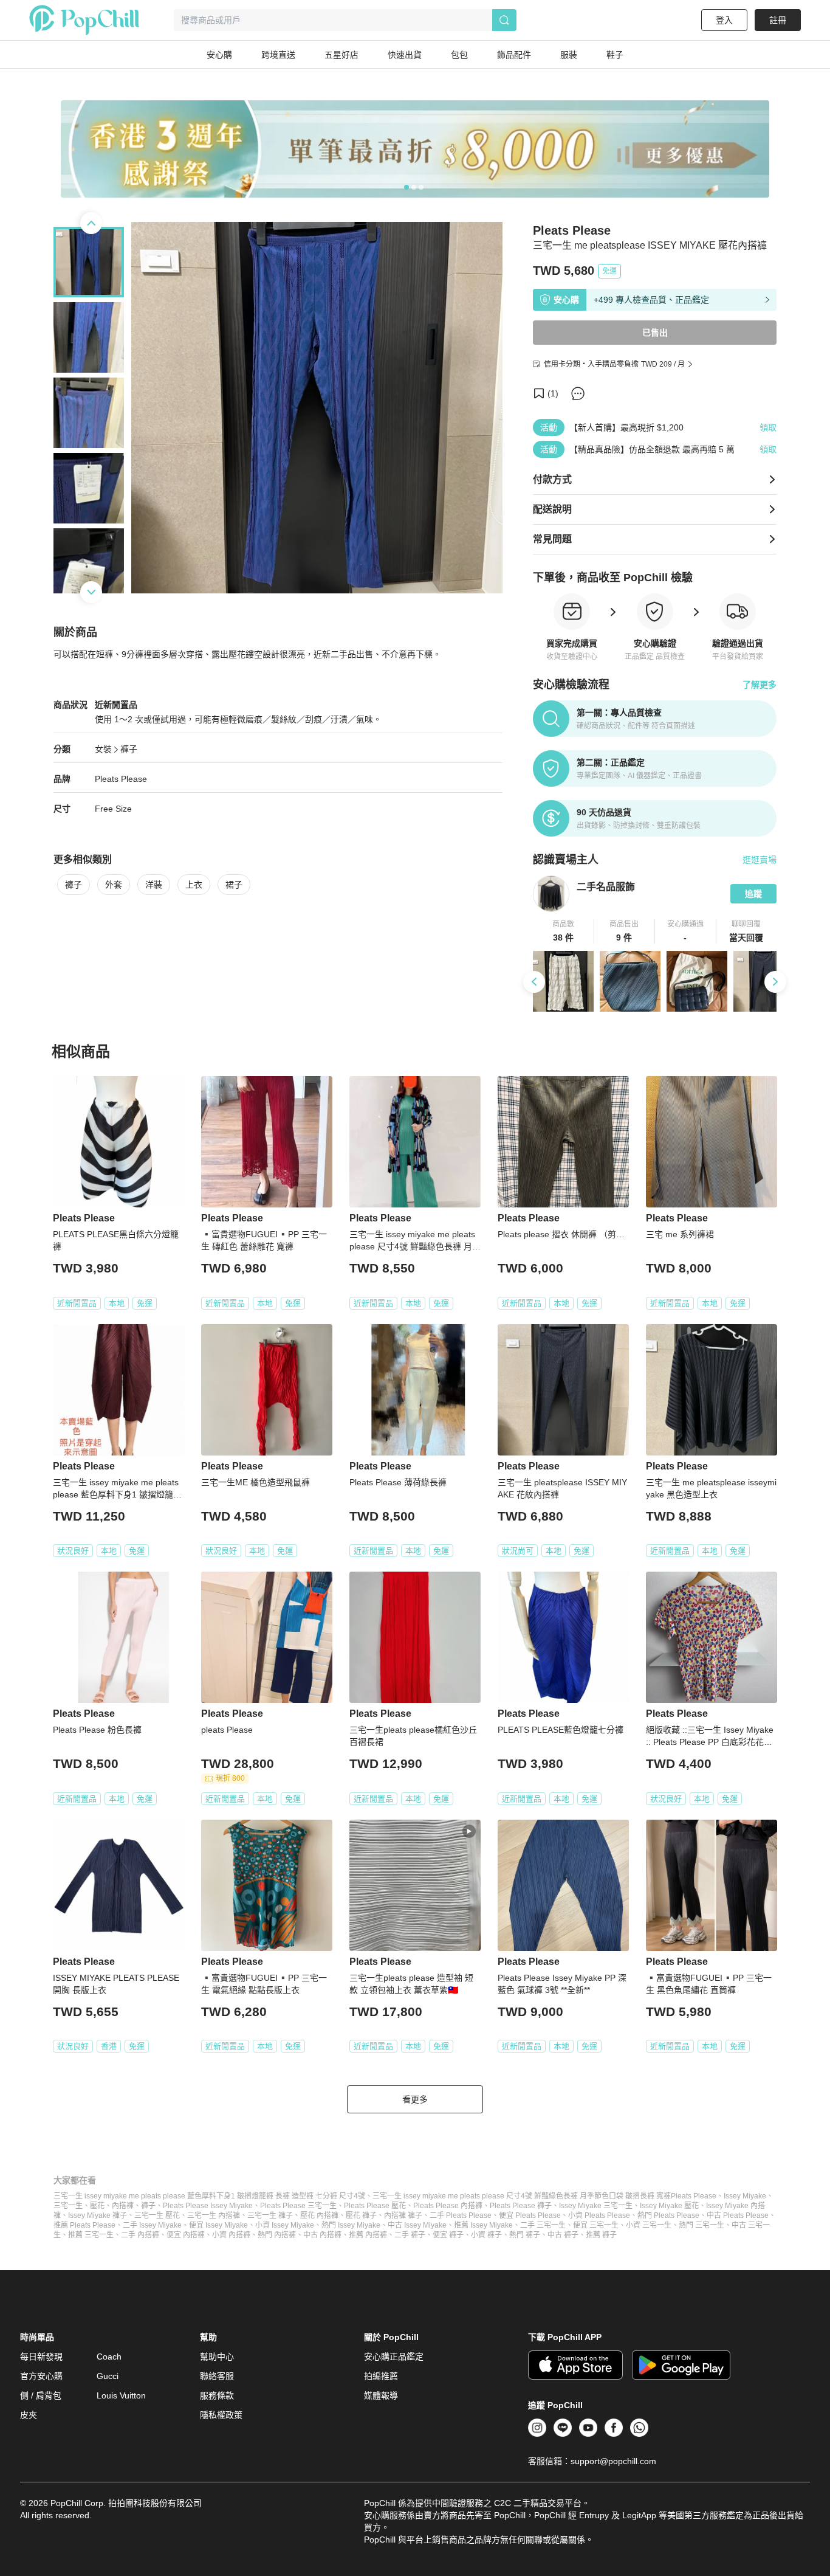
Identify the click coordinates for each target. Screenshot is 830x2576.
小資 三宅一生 (649, 2225)
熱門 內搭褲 (277, 2235)
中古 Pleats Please (738, 2215)
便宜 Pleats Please (530, 2215)
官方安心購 (41, 2376)
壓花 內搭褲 (319, 2215)
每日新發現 (41, 2357)
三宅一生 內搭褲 (214, 2215)
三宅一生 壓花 (157, 2215)
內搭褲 (123, 2206)
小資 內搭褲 (231, 2235)
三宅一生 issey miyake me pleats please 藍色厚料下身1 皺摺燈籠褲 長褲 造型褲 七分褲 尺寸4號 (209, 2196)
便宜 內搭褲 (186, 2235)
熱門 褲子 (525, 2235)
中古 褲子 (563, 2235)
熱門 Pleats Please (668, 2215)
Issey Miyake (745, 2196)
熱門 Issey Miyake (351, 2225)
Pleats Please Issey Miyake (208, 2206)
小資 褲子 (486, 2235)
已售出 (655, 333)
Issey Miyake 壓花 (669, 2206)
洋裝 (154, 885)
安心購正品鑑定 (394, 2357)
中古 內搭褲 (322, 2235)
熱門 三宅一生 (701, 2225)
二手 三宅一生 (543, 2225)
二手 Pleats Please (461, 2215)
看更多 (415, 2099)
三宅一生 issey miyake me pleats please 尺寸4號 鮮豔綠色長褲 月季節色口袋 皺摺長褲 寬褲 (522, 2196)
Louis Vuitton (121, 2395)
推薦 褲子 (601, 2235)
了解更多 (760, 685)
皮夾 (29, 2415)
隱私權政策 (221, 2415)
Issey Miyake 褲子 (98, 2215)
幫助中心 (217, 2357)
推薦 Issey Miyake (483, 2225)
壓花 (97, 2206)
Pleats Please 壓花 (375, 2206)
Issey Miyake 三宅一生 (596, 2206)
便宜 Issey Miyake (218, 2225)
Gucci (108, 2376)
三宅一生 (68, 2206)
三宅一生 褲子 (270, 2215)
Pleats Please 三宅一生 (298, 2206)
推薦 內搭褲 (368, 2235)
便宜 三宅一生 (596, 2225)
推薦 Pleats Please (84, 2225)
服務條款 (217, 2395)
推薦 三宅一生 (91, 2235)
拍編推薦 (381, 2376)
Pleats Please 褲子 (521, 2206)
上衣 (194, 885)
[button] (564, 931)
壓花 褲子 (361, 2215)
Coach (109, 2357)
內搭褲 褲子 (403, 2215)
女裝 (103, 749)
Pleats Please (121, 779)
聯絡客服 (217, 2376)
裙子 (234, 885)
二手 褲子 (410, 2235)
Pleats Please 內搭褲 (448, 2206)
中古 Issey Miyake (417, 2225)
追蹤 (753, 894)
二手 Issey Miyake (152, 2225)
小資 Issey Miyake (285, 2225)
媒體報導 (381, 2395)
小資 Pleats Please (599, 2215)
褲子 (129, 749)
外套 (114, 885)
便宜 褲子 (448, 2235)
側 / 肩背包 (41, 2395)
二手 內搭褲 (140, 2235)
